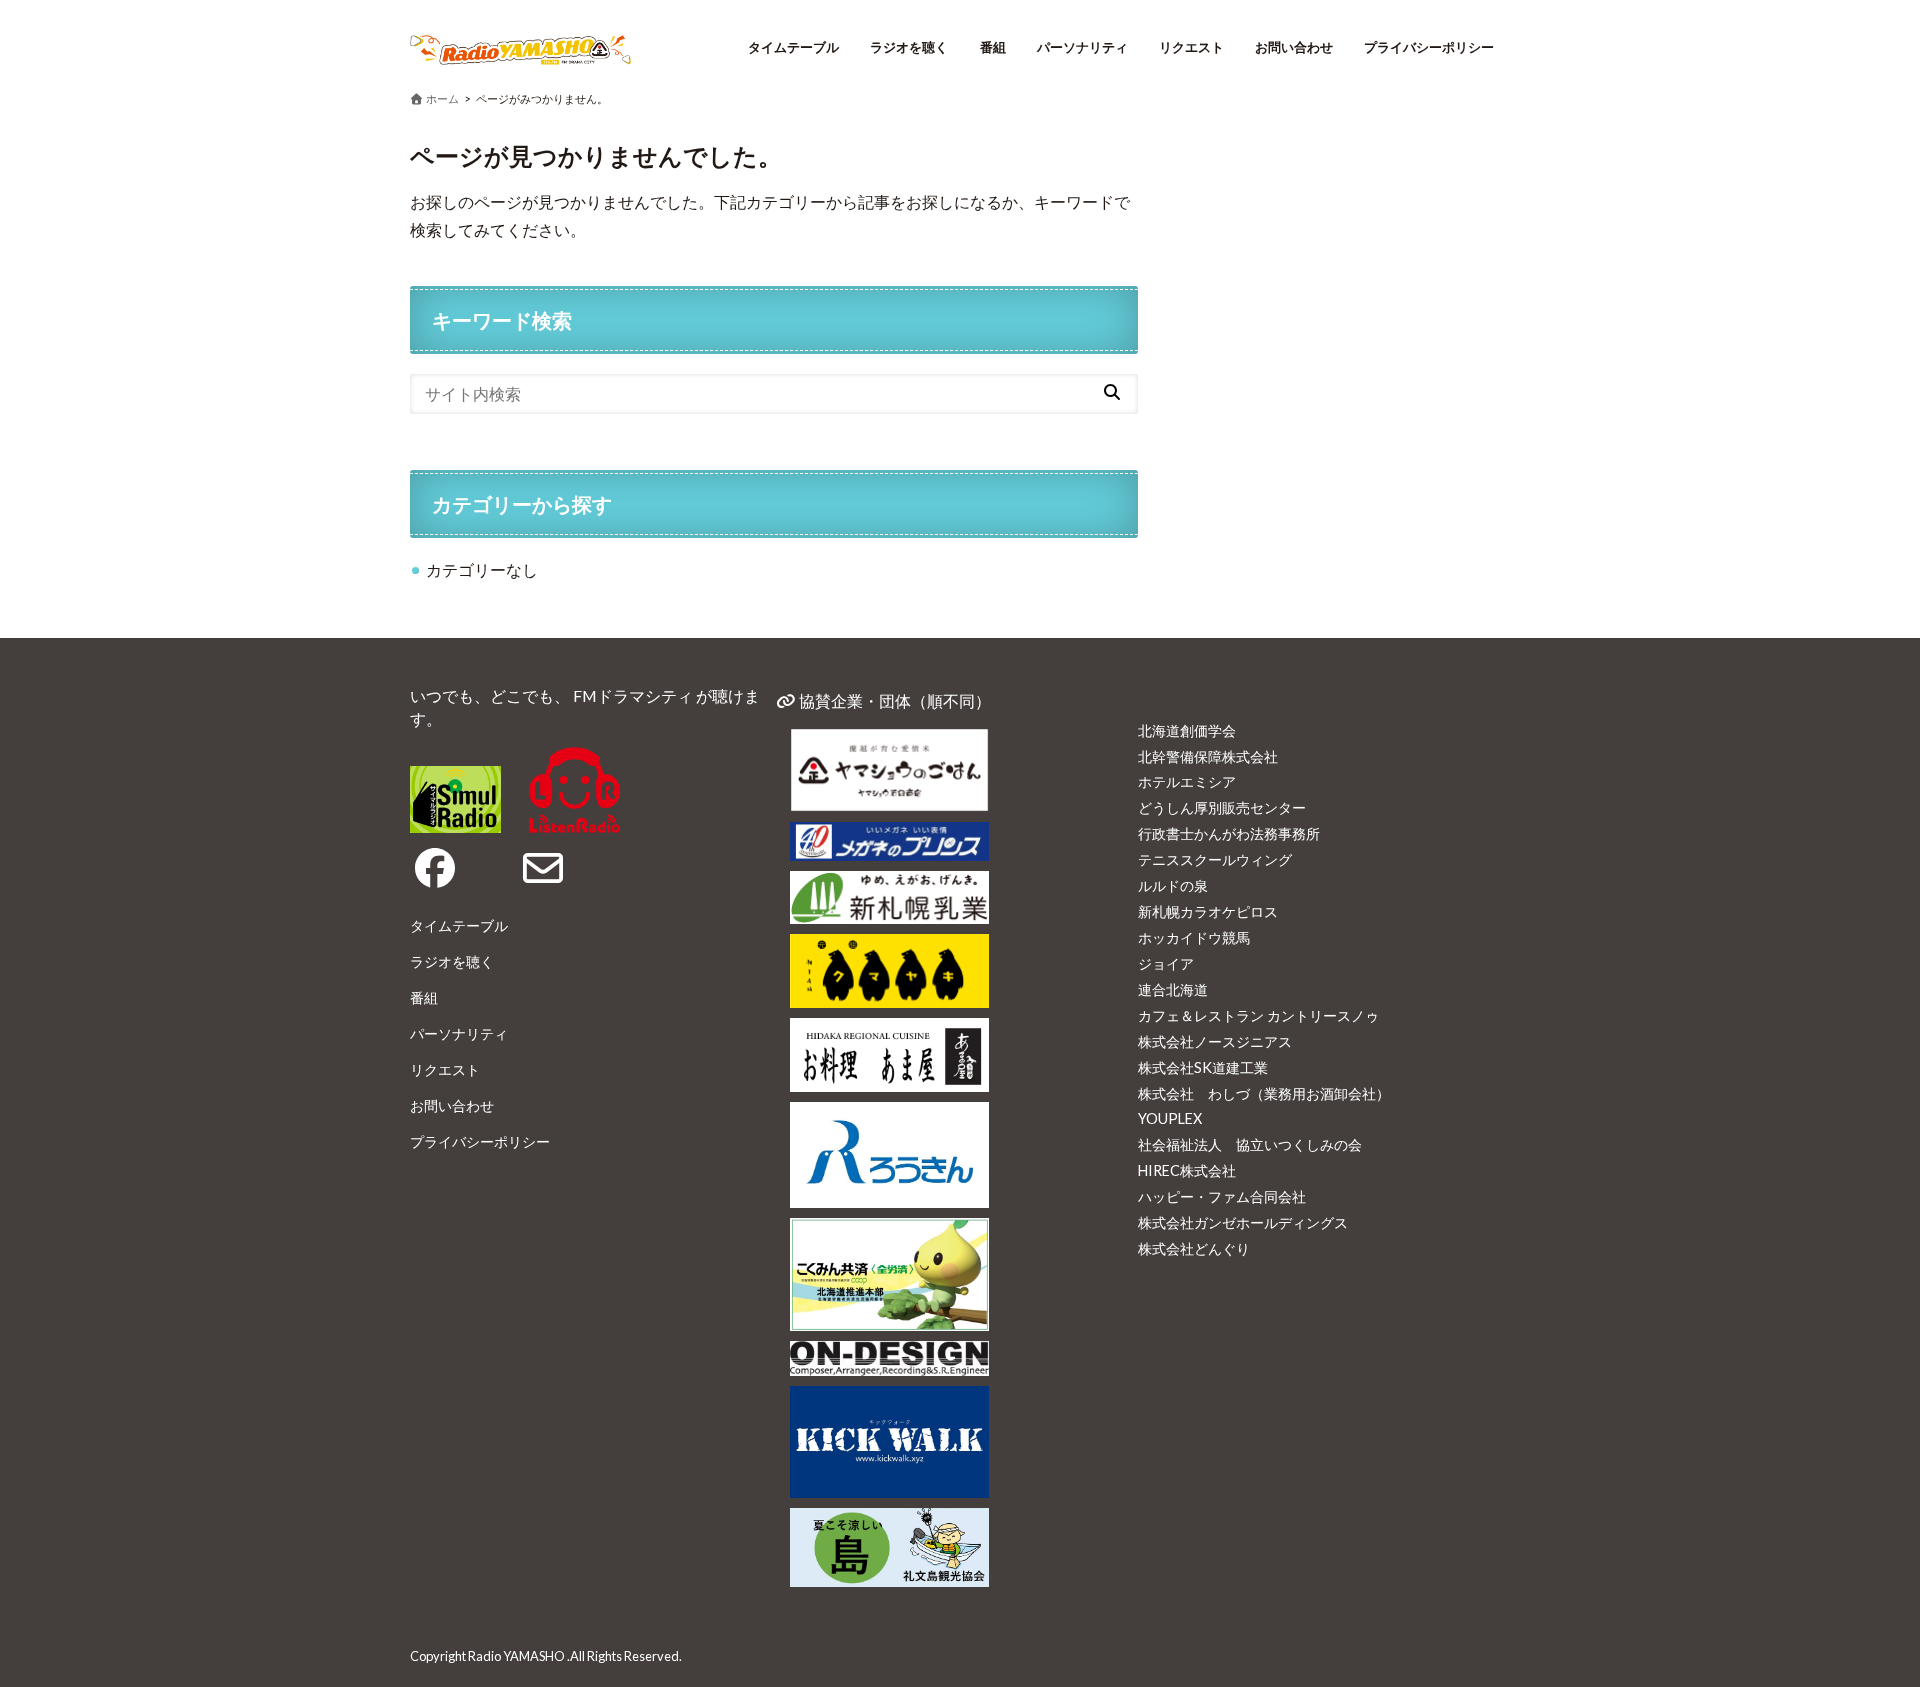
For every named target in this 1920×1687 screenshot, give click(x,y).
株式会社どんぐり (1194, 1248)
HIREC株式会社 (1187, 1170)
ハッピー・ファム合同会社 (1222, 1196)
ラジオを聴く (909, 47)
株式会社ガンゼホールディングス (1243, 1222)
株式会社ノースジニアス (1215, 1041)
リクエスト (1191, 47)
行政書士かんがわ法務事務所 (1229, 833)
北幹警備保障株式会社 (1208, 756)
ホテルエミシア (1187, 781)
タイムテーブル (793, 47)
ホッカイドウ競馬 (1194, 937)
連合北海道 (1173, 989)
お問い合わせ (1294, 47)
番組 (993, 47)
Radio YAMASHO (516, 1656)
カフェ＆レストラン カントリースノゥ (1258, 1015)
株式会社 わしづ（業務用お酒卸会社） (1264, 1093)
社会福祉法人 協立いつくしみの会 (1250, 1144)
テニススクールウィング (1215, 859)
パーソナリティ (1082, 47)
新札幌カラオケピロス (1208, 911)
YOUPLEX (1170, 1118)
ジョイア (1166, 963)
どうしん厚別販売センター (1222, 807)
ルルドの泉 (1173, 885)
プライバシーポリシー (1429, 47)
